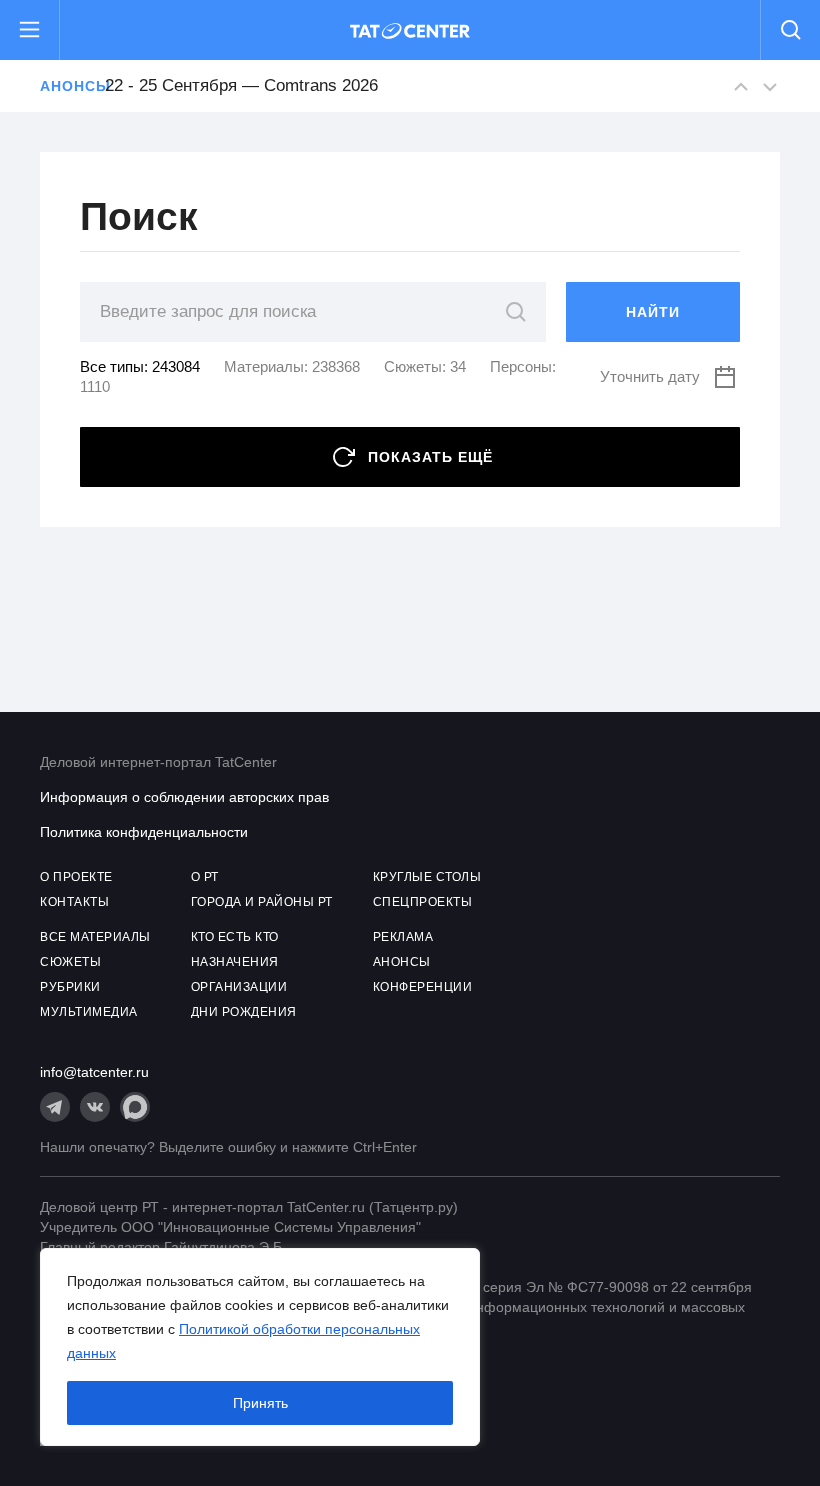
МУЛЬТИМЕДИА (89, 1012)
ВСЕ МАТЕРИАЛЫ (95, 937)
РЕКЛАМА (403, 937)
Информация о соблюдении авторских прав (184, 797)
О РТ (205, 877)
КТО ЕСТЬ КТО (235, 937)
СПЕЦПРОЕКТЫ (423, 902)
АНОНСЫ (402, 962)
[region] (260, 1347)
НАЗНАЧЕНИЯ (235, 962)
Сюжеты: (425, 366)
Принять (260, 1403)
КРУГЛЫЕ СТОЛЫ (427, 877)
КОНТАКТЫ (74, 902)
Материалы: (292, 366)
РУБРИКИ (70, 987)
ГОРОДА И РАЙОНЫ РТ (262, 902)
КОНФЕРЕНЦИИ (423, 987)
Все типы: (140, 366)
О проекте (76, 877)
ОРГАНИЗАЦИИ (239, 987)
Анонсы (62, 86)
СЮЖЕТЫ (70, 962)
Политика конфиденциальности (144, 832)
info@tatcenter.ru (94, 1072)
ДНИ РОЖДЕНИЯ (244, 1012)
